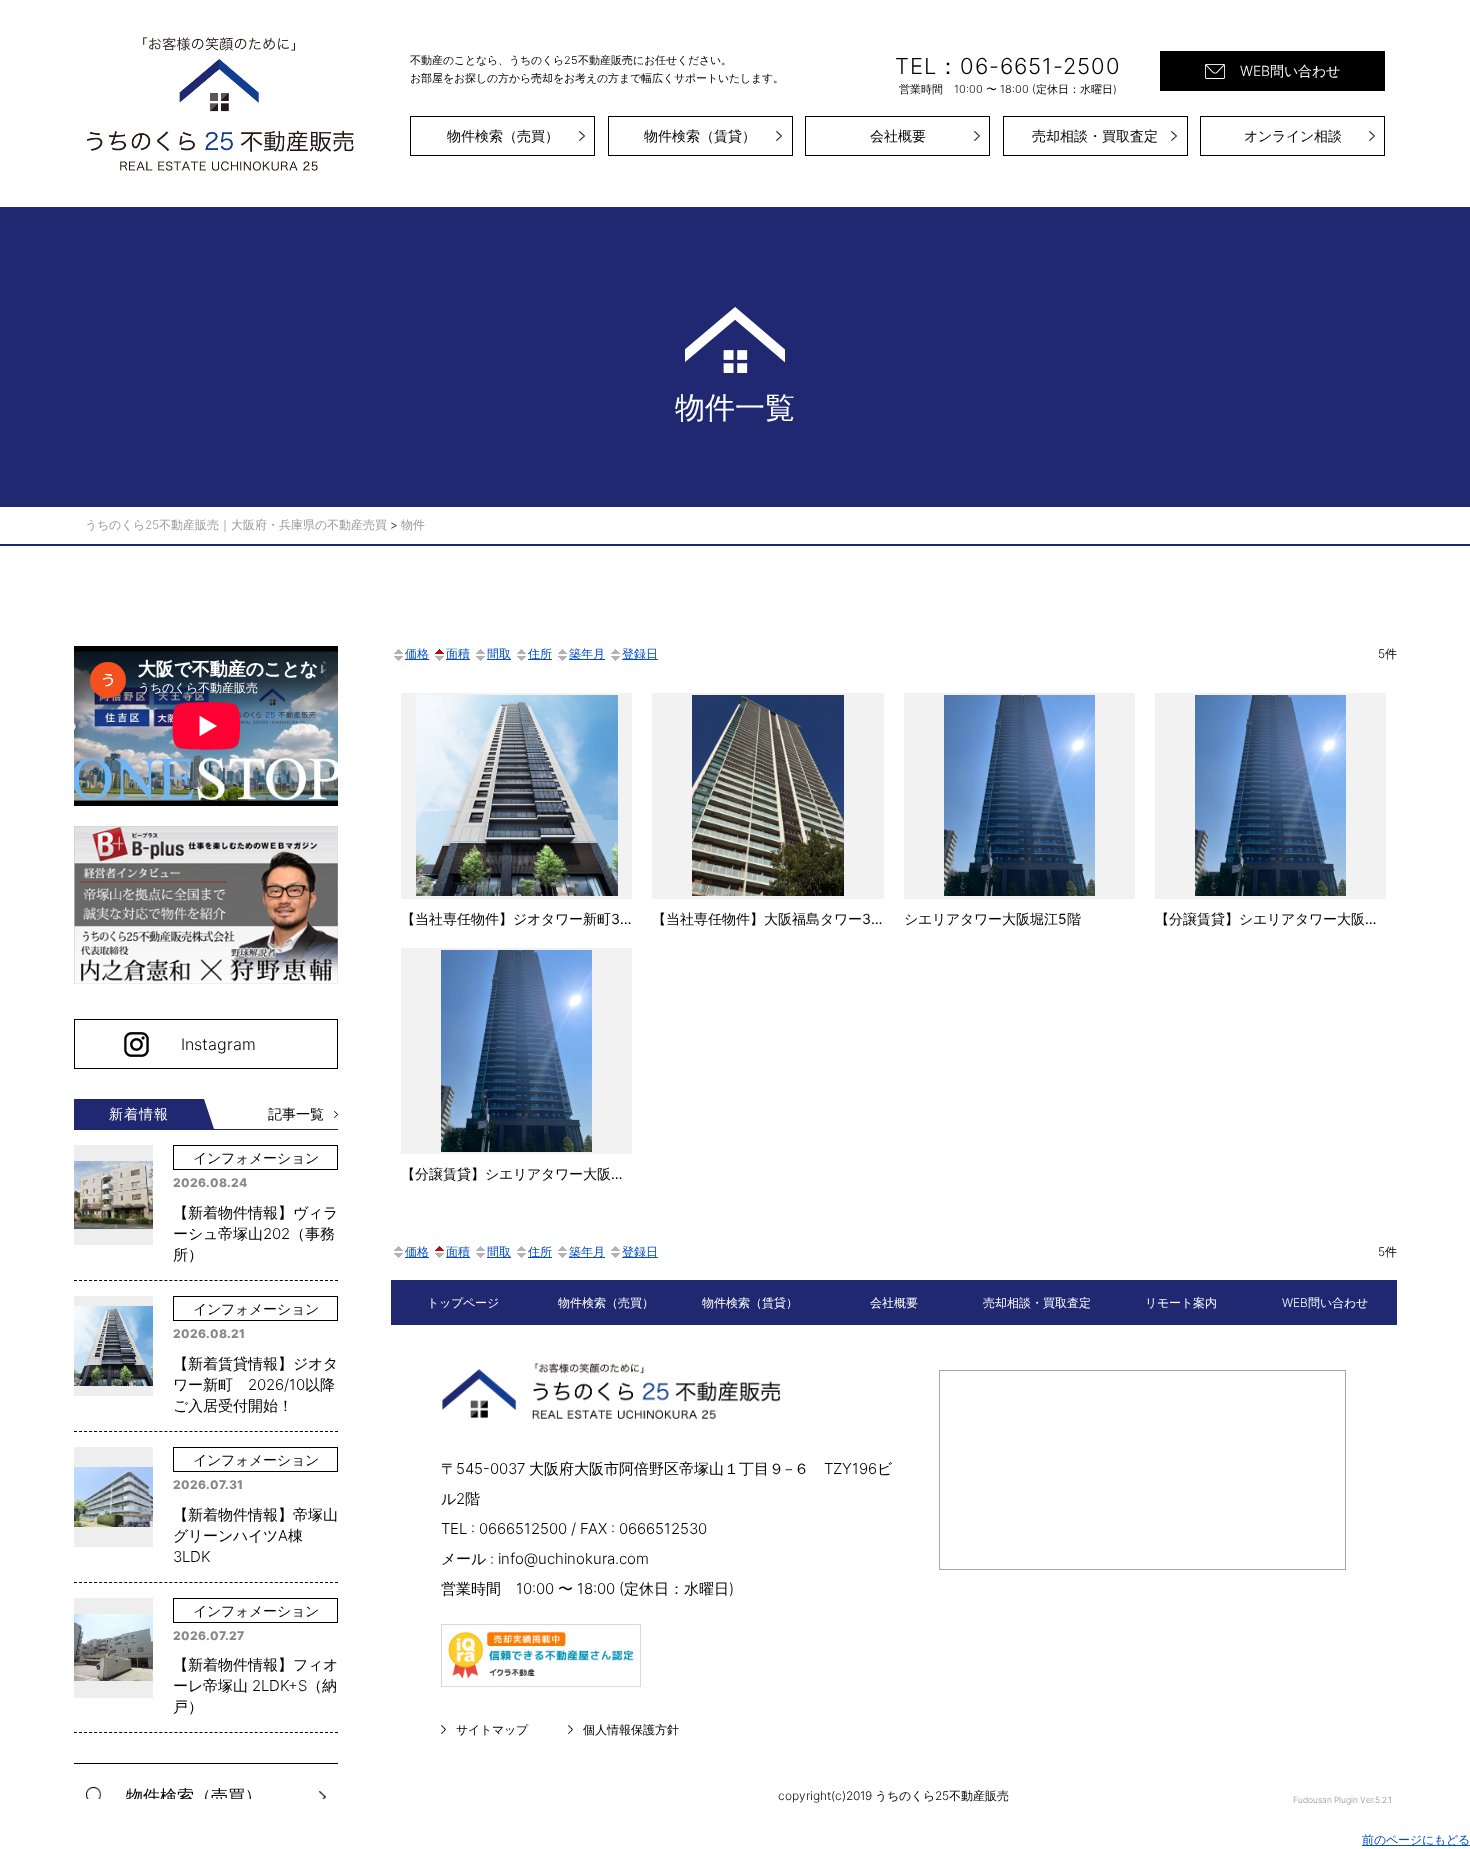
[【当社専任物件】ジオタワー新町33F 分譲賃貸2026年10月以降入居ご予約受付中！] (516, 810)
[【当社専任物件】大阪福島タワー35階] (767, 810)
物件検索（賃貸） (700, 135)
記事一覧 (296, 1113)
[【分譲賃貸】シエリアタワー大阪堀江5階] (1270, 810)
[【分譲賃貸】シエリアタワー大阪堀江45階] (516, 1065)
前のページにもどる (1416, 1839)
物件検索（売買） (503, 135)
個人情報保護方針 (631, 1729)
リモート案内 (1181, 1302)
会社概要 (898, 135)
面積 (458, 653)
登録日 (640, 653)
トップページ (463, 1302)
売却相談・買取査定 (1095, 135)
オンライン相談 (1293, 135)
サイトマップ (492, 1729)
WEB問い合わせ (1290, 70)
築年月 (587, 653)
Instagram (218, 1044)
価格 (417, 653)
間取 (499, 653)
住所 (540, 653)
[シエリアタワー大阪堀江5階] (1019, 810)
